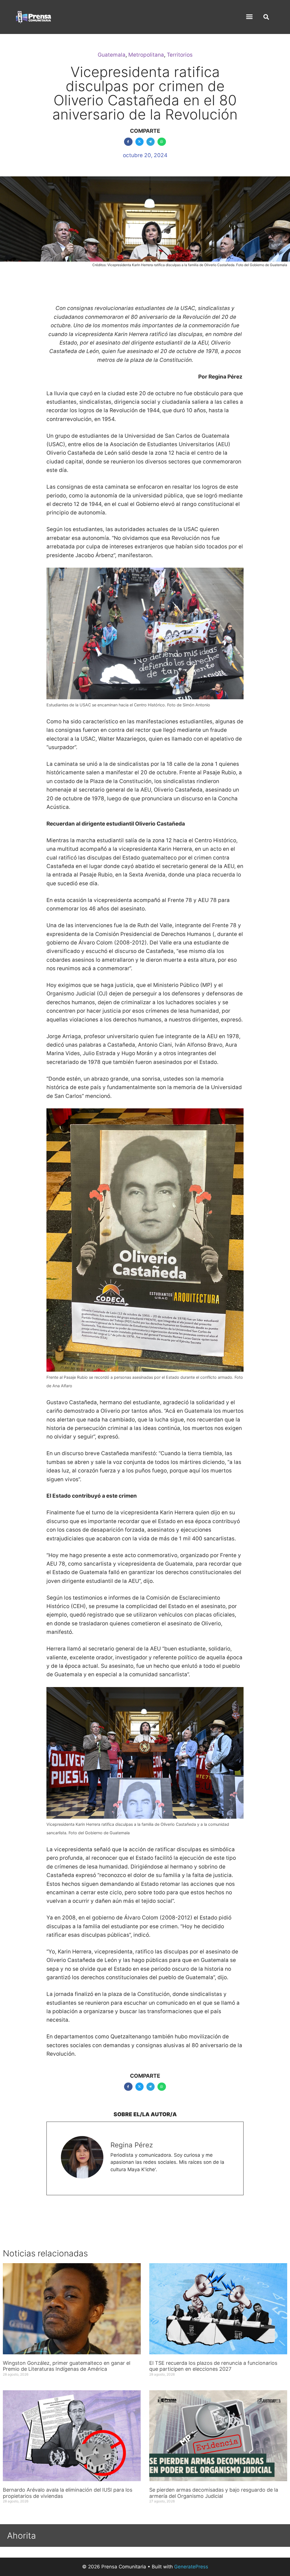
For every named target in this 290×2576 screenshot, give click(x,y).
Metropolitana (146, 55)
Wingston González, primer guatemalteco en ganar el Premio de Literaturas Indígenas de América (67, 2366)
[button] (250, 17)
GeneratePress (191, 2567)
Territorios (180, 55)
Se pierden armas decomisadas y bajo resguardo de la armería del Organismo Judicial (214, 2493)
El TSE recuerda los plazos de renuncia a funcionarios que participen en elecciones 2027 (213, 2366)
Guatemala (112, 55)
